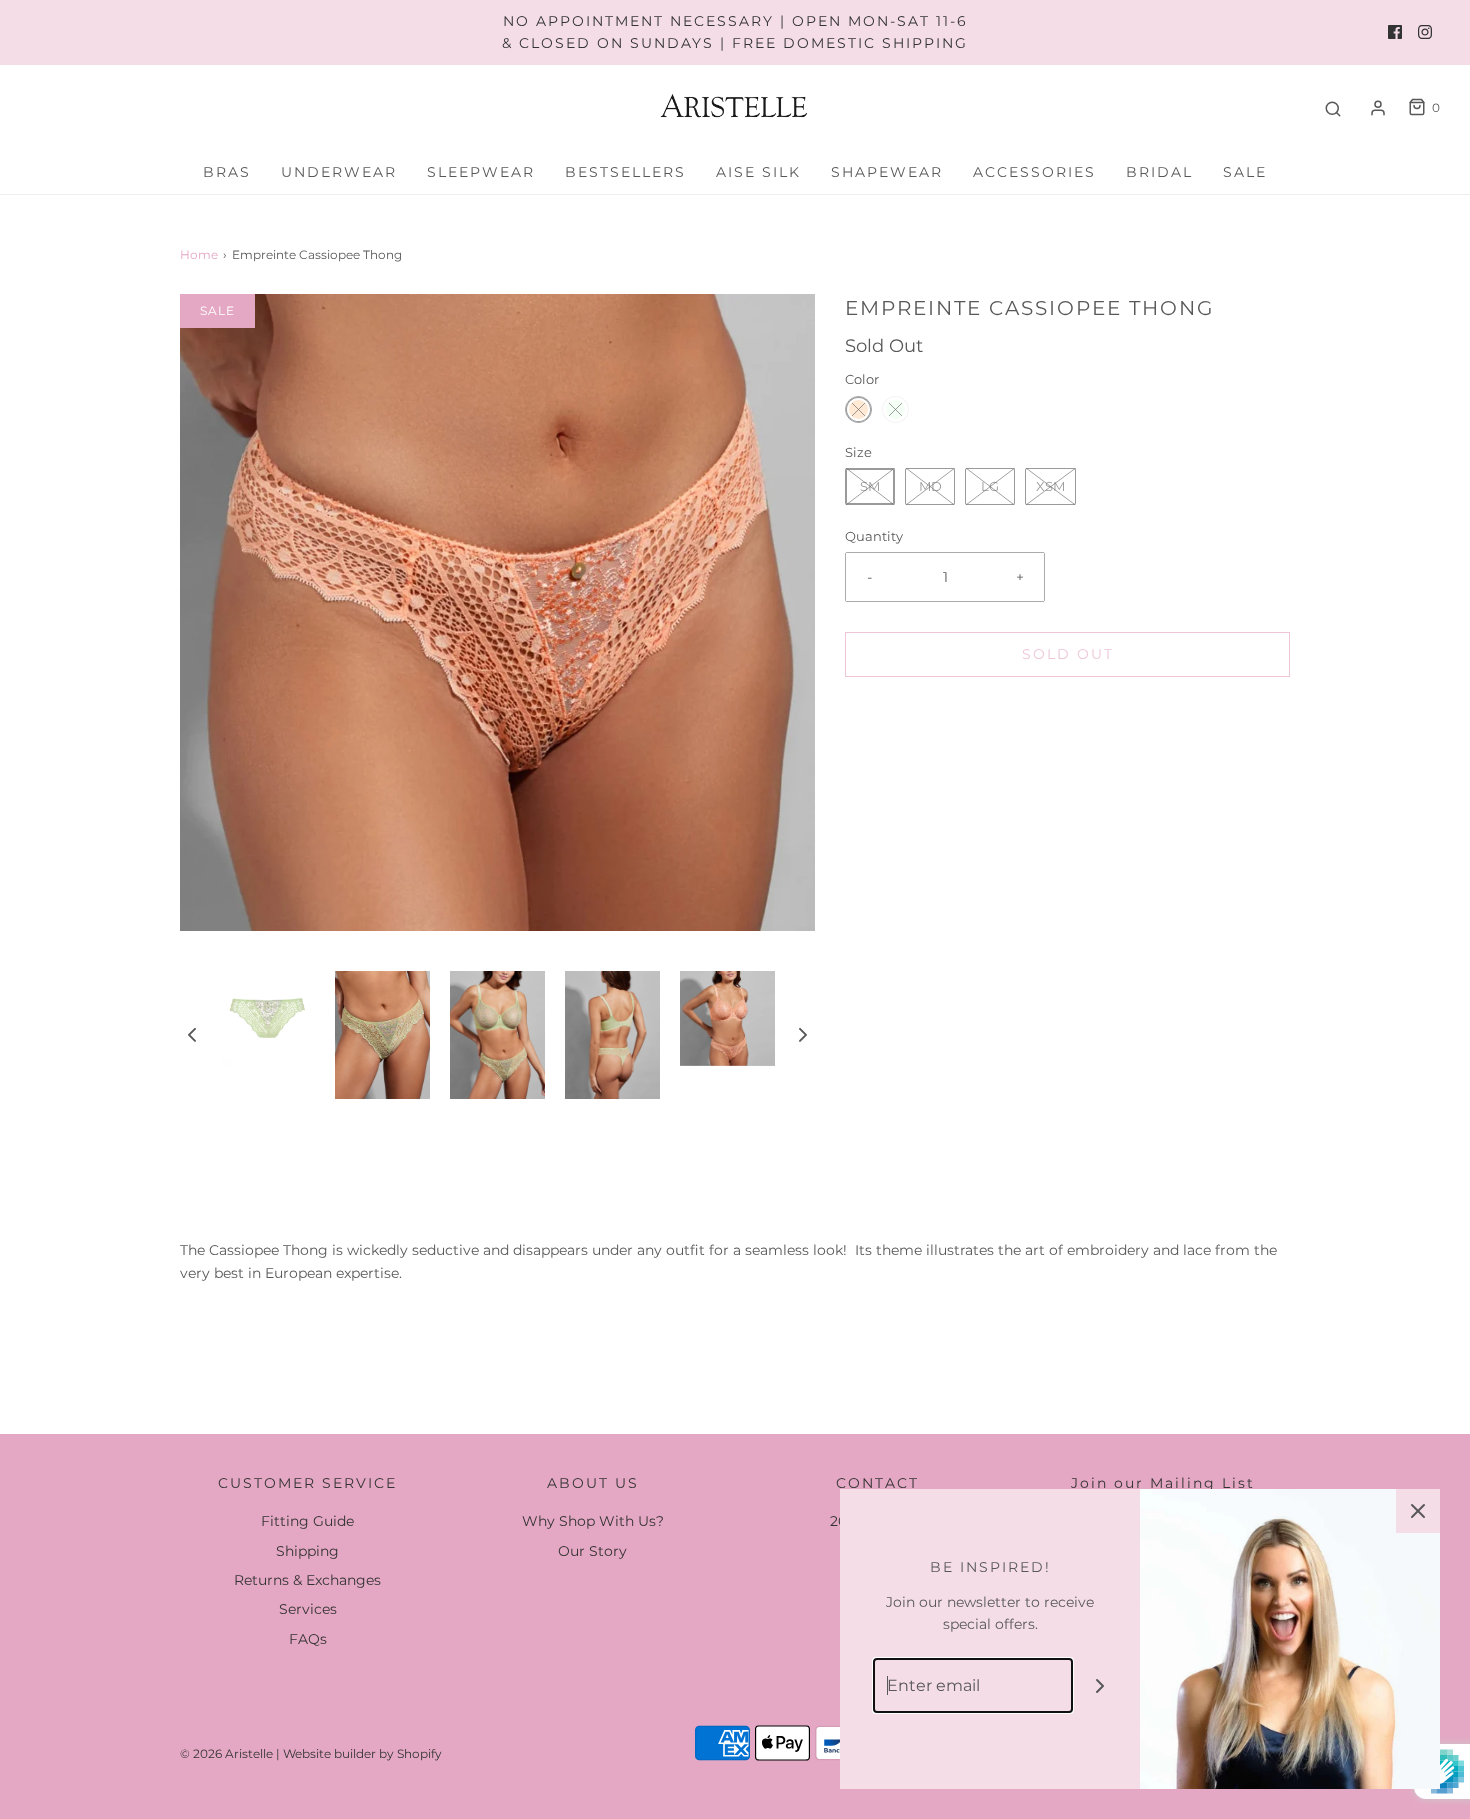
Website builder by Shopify (362, 1753)
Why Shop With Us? (593, 1521)
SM (870, 486)
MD (930, 486)
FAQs (308, 1639)
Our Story (592, 1551)
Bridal (1159, 172)
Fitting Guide (307, 1521)
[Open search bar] (1333, 108)
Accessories (1034, 172)
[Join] (1100, 1685)
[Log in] (1378, 108)
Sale (1245, 172)
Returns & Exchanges (307, 1580)
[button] (192, 1035)
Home (199, 254)
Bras (227, 172)
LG (990, 486)
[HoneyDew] (895, 409)
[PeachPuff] (858, 409)
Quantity (874, 536)
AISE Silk (758, 172)
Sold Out (1068, 654)
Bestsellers (625, 172)
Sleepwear (481, 172)
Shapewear (887, 172)
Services (308, 1609)
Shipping (307, 1551)
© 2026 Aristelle (226, 1753)
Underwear (339, 172)
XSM (1050, 486)
